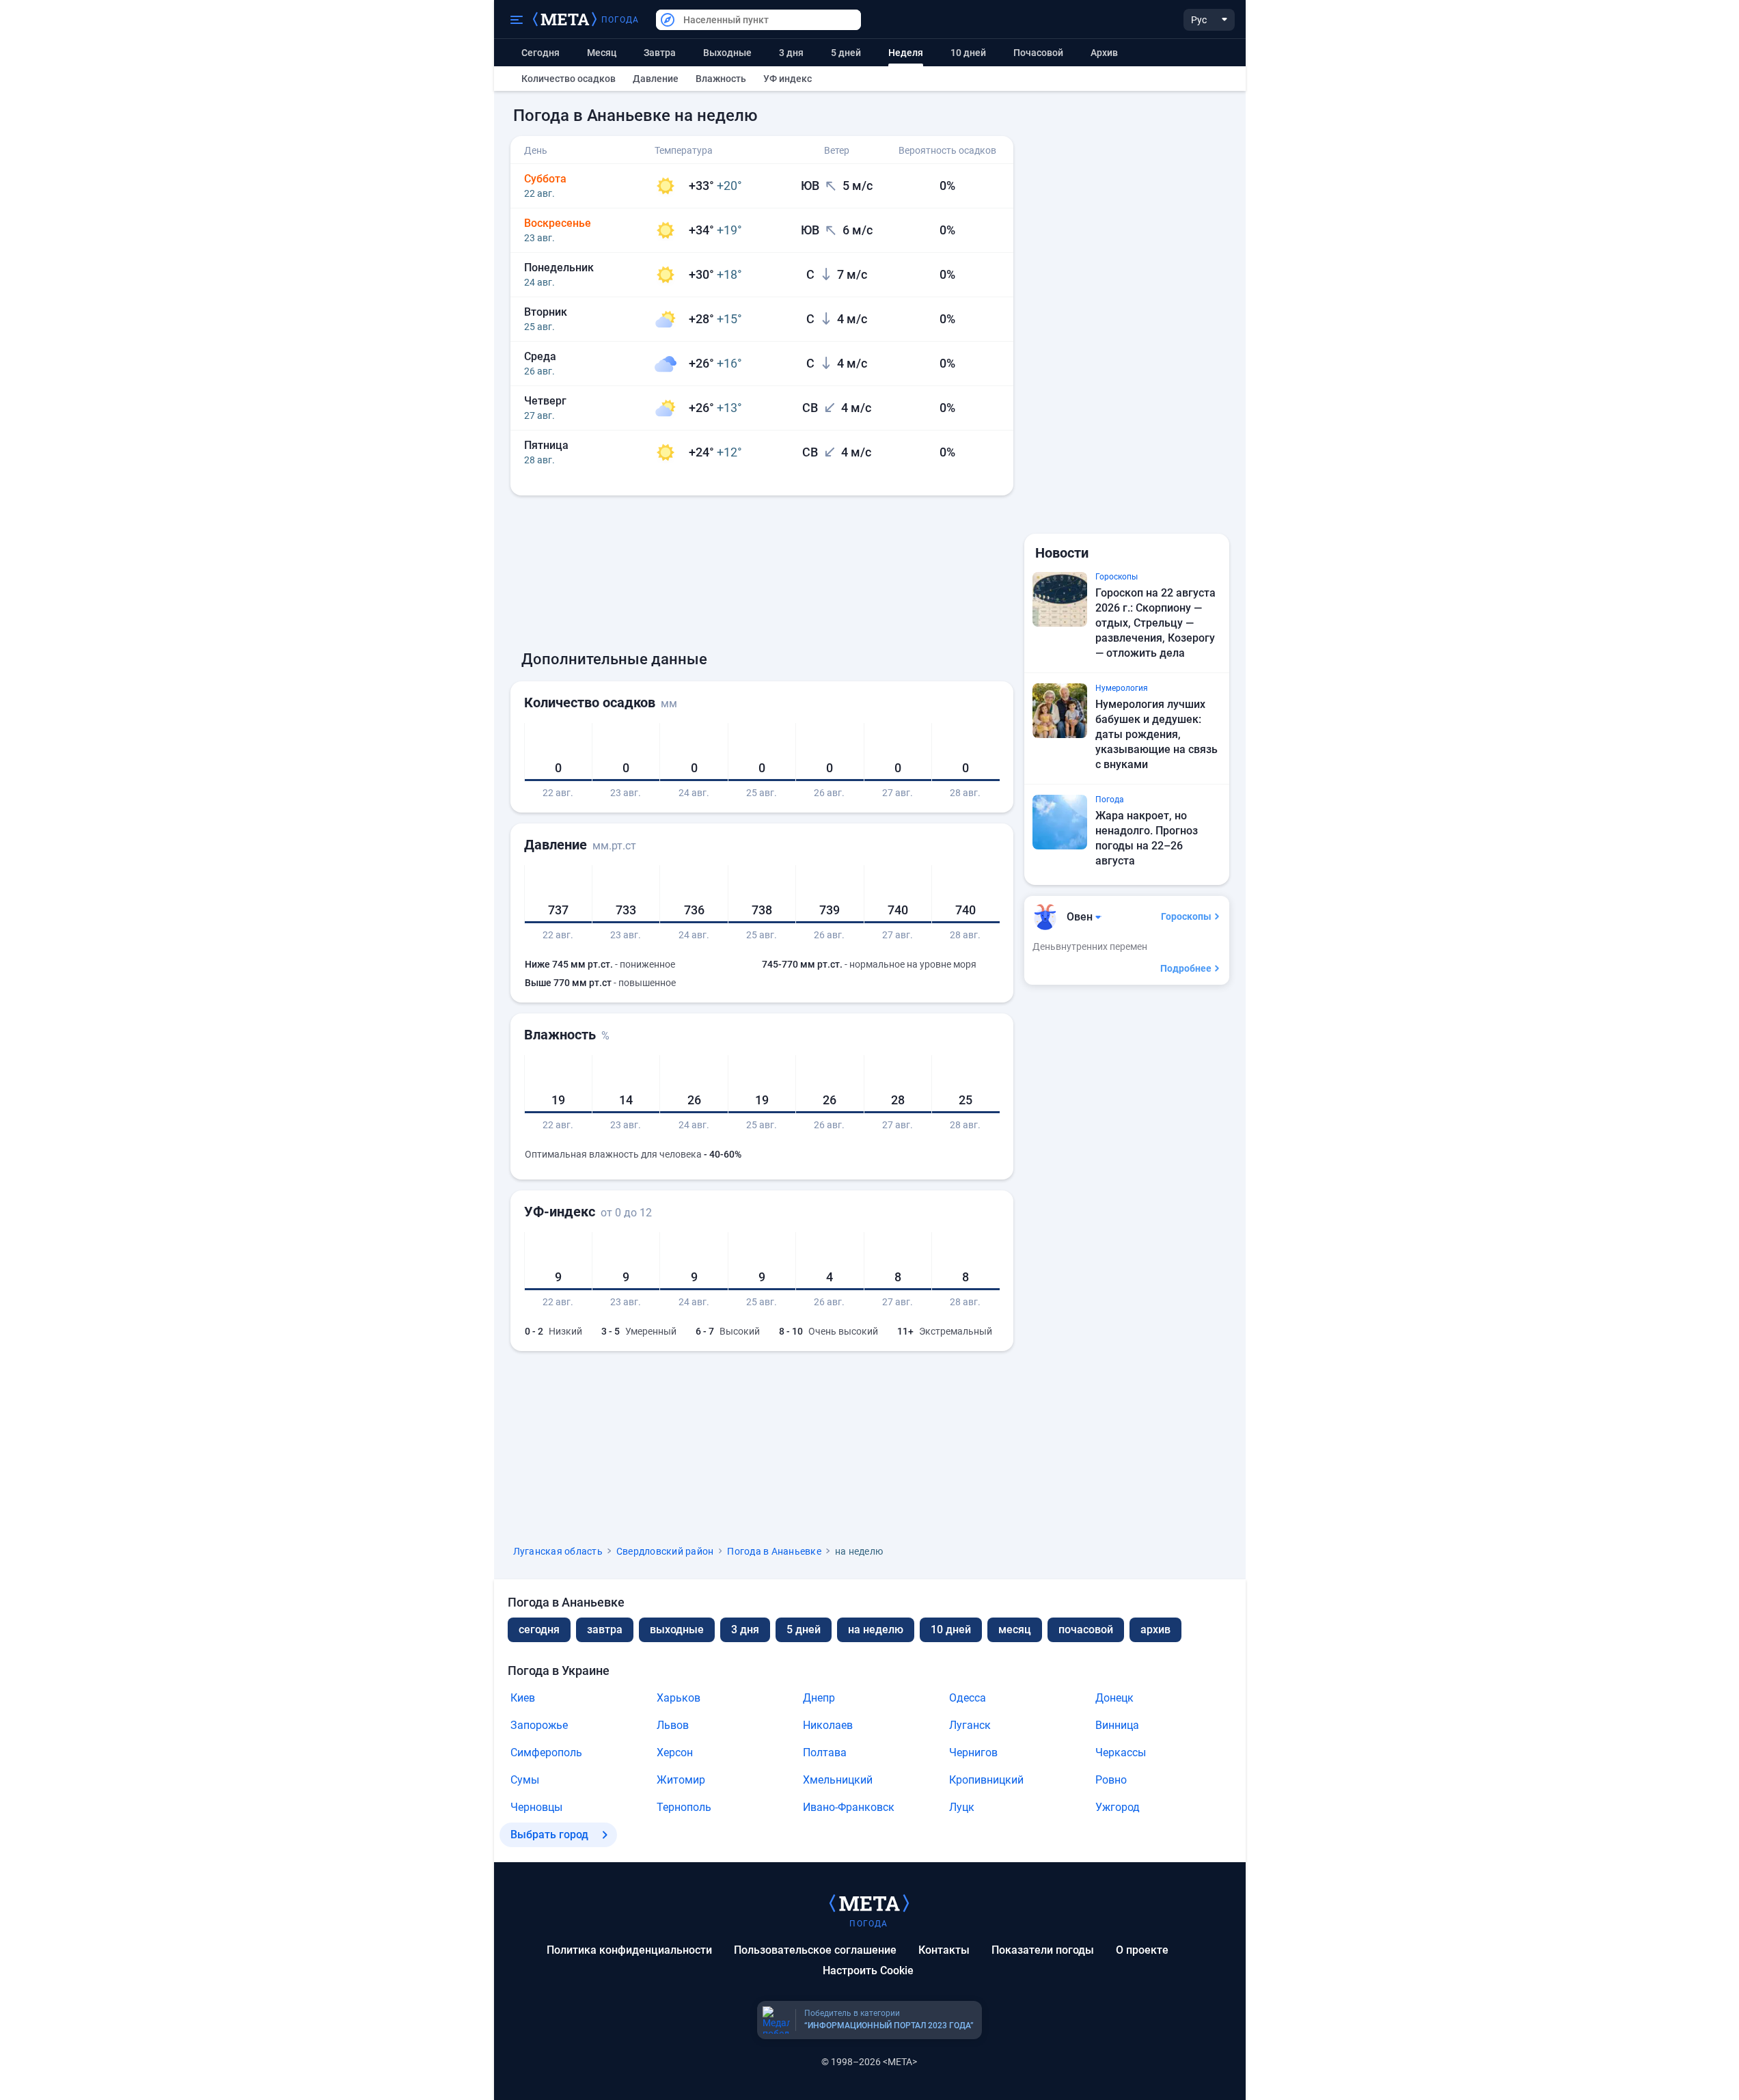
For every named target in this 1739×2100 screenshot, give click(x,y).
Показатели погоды (1043, 1950)
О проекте (1142, 1950)
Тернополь (684, 1807)
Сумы (525, 1780)
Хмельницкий (838, 1780)
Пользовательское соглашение (815, 1950)
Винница (1117, 1725)
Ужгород (1118, 1807)
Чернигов (973, 1753)
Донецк (1114, 1698)
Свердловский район (665, 1551)
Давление (656, 79)
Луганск (970, 1725)
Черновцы (536, 1807)
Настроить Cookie (868, 1971)
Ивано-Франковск (849, 1807)
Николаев (828, 1725)
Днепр (819, 1698)
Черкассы (1121, 1753)
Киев (523, 1698)
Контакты (944, 1950)
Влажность (721, 79)
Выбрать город (549, 1835)
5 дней (846, 53)
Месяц (602, 53)
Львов (673, 1725)
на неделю (876, 1629)
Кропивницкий (986, 1780)
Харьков (679, 1698)
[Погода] (869, 1903)
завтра (605, 1629)
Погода (620, 20)
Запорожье (539, 1725)
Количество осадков (569, 79)
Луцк (962, 1807)
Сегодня (540, 53)
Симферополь (546, 1753)
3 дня (791, 53)
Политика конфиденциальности (629, 1950)
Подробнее (1186, 968)
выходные (727, 53)
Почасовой (1038, 53)
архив (1104, 53)
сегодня (539, 1629)
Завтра (660, 53)
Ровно (1111, 1780)
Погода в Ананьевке (774, 1551)
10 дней (968, 53)
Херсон (675, 1753)
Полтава (825, 1753)
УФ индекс (788, 79)
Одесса (968, 1698)
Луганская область (558, 1551)
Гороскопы (1186, 916)
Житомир (681, 1780)
